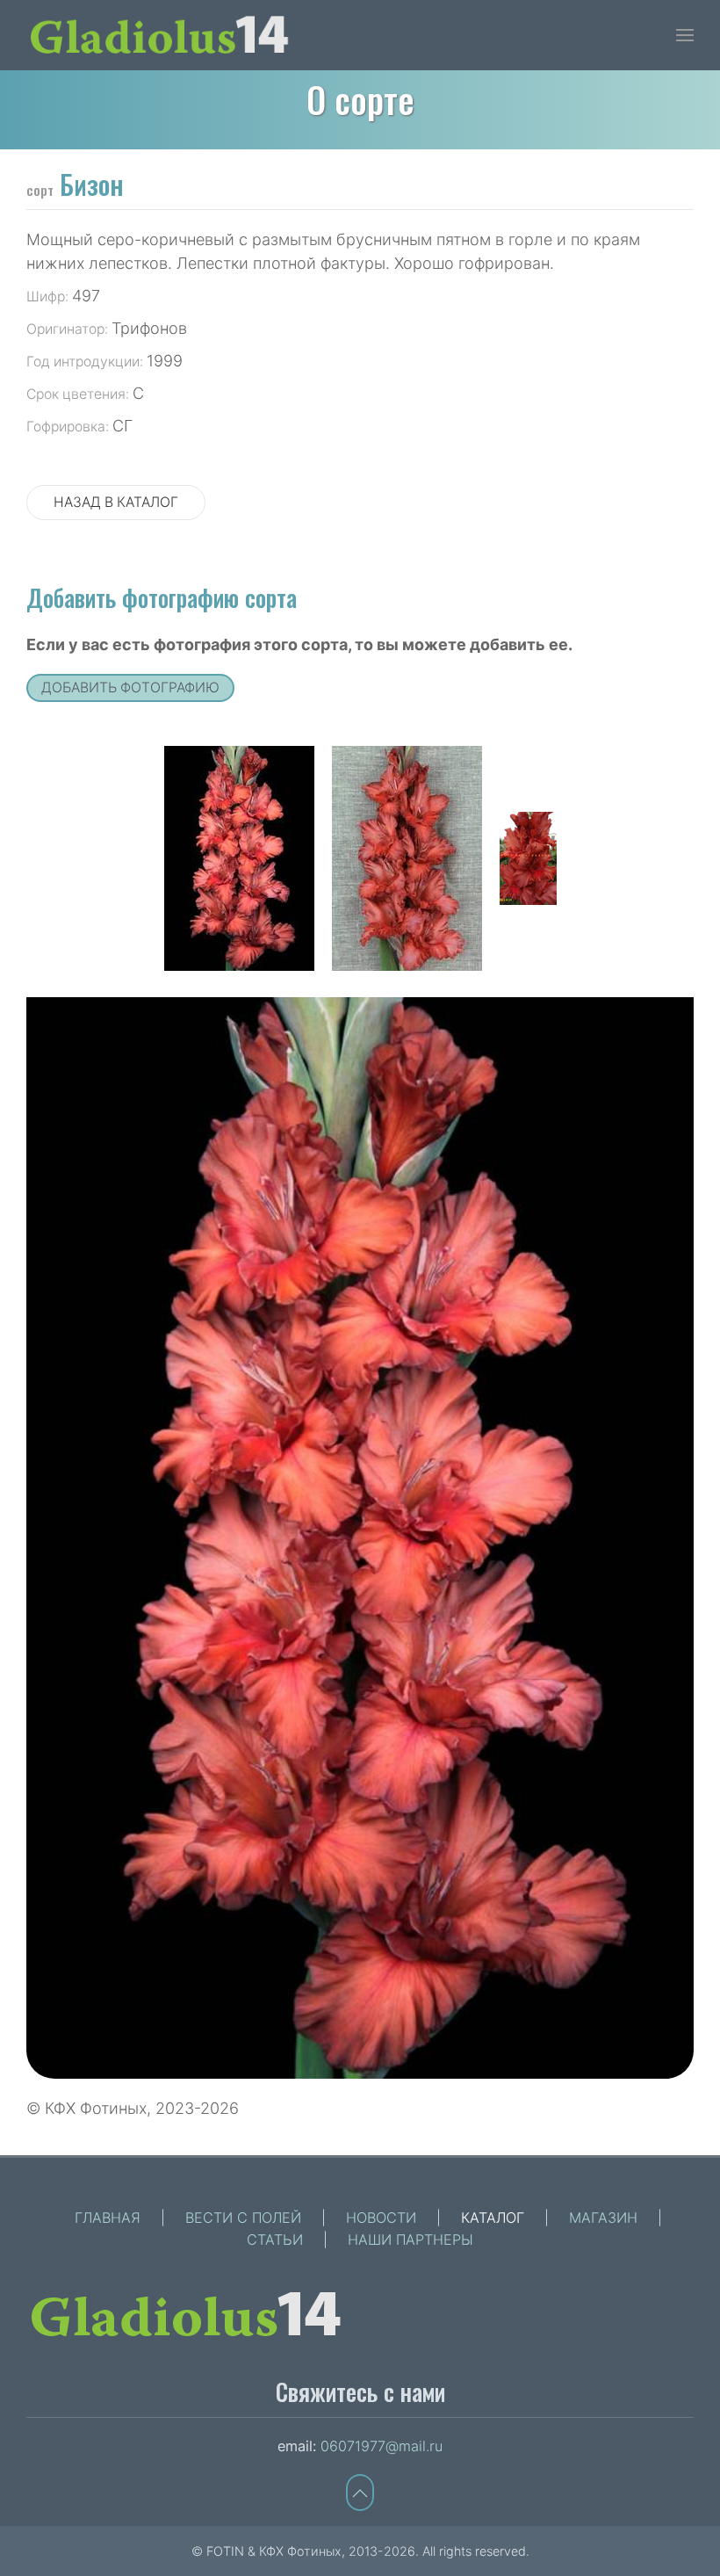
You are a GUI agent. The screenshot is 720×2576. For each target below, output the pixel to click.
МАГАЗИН (603, 2218)
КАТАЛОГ (493, 2218)
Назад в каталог (116, 502)
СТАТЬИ (275, 2240)
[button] (685, 35)
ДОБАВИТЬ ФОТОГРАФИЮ (130, 687)
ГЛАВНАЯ (108, 2218)
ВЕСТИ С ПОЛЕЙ (243, 2218)
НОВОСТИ (381, 2218)
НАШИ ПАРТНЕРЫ (410, 2240)
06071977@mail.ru (382, 2446)
